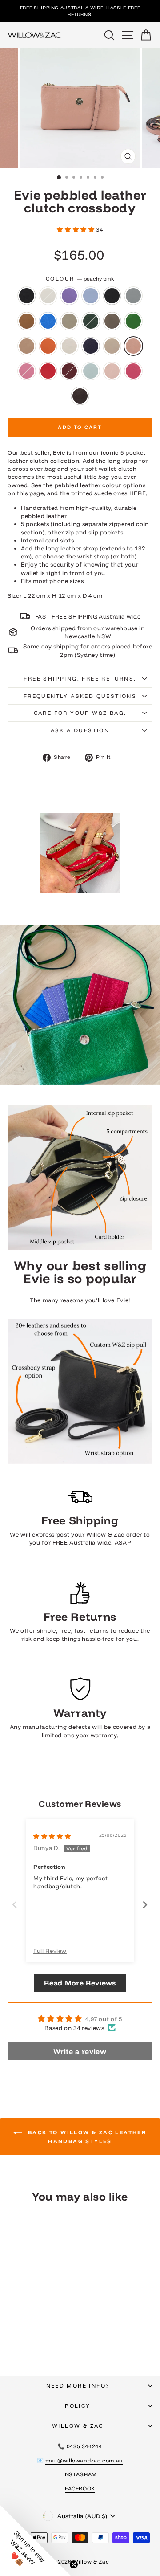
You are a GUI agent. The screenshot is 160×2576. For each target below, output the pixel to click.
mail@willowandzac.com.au (84, 2460)
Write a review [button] (80, 2051)
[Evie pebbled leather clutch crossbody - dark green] (55, 2321)
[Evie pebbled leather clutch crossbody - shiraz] (14, 2346)
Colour (80, 279)
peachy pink (133, 346)
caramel (27, 321)
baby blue (91, 296)
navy (91, 346)
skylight (91, 371)
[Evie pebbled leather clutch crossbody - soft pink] (35, 2346)
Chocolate (80, 396)
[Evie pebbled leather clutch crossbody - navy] (14, 2338)
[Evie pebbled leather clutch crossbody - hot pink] (45, 2346)
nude (112, 346)
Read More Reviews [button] (80, 1983)
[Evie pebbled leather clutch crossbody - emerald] (25, 2329)
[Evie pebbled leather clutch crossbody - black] (14, 2312)
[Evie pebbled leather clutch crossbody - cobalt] (35, 2321)
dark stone (112, 321)
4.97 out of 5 (104, 2019)
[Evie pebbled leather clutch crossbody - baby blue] (45, 2312)
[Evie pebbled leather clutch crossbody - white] (25, 2312)
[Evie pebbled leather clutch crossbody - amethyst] (35, 2312)
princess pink (27, 371)
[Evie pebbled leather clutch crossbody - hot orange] (45, 2329)
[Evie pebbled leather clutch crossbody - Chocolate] (55, 2346)
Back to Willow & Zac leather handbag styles (86, 2137)
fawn (27, 346)
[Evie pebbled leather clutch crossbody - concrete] (45, 2321)
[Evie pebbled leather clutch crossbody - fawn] (35, 2329)
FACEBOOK (80, 2488)
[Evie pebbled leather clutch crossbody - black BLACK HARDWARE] (55, 2312)
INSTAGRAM (80, 2474)
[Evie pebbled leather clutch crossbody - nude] (25, 2338)
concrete (69, 321)
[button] (76, 229)
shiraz (69, 371)
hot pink (133, 371)
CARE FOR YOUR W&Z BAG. (80, 713)
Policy (78, 2406)
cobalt (48, 321)
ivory (69, 346)
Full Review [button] (50, 1951)
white (48, 296)
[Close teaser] (74, 2564)
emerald (133, 321)
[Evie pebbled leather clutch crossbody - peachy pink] (35, 2338)
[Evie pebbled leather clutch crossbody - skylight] (25, 2346)
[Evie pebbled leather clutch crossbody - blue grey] (14, 2321)
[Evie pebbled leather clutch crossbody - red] (55, 2338)
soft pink (112, 371)
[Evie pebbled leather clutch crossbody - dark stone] (14, 2329)
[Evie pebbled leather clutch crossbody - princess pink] (45, 2338)
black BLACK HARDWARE (112, 296)
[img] (52, 1836)
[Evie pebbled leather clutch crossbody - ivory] (55, 2329)
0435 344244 (84, 2446)
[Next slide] (145, 1905)
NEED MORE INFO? (78, 2386)
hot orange (48, 346)
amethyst (69, 296)
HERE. (138, 493)
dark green (91, 321)
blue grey (133, 296)
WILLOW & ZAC (78, 2426)
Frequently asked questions (80, 696)
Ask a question (80, 730)
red (48, 371)
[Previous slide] (15, 1905)
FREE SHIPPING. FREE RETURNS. (80, 679)
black (27, 296)
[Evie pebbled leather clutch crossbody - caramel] (25, 2321)
